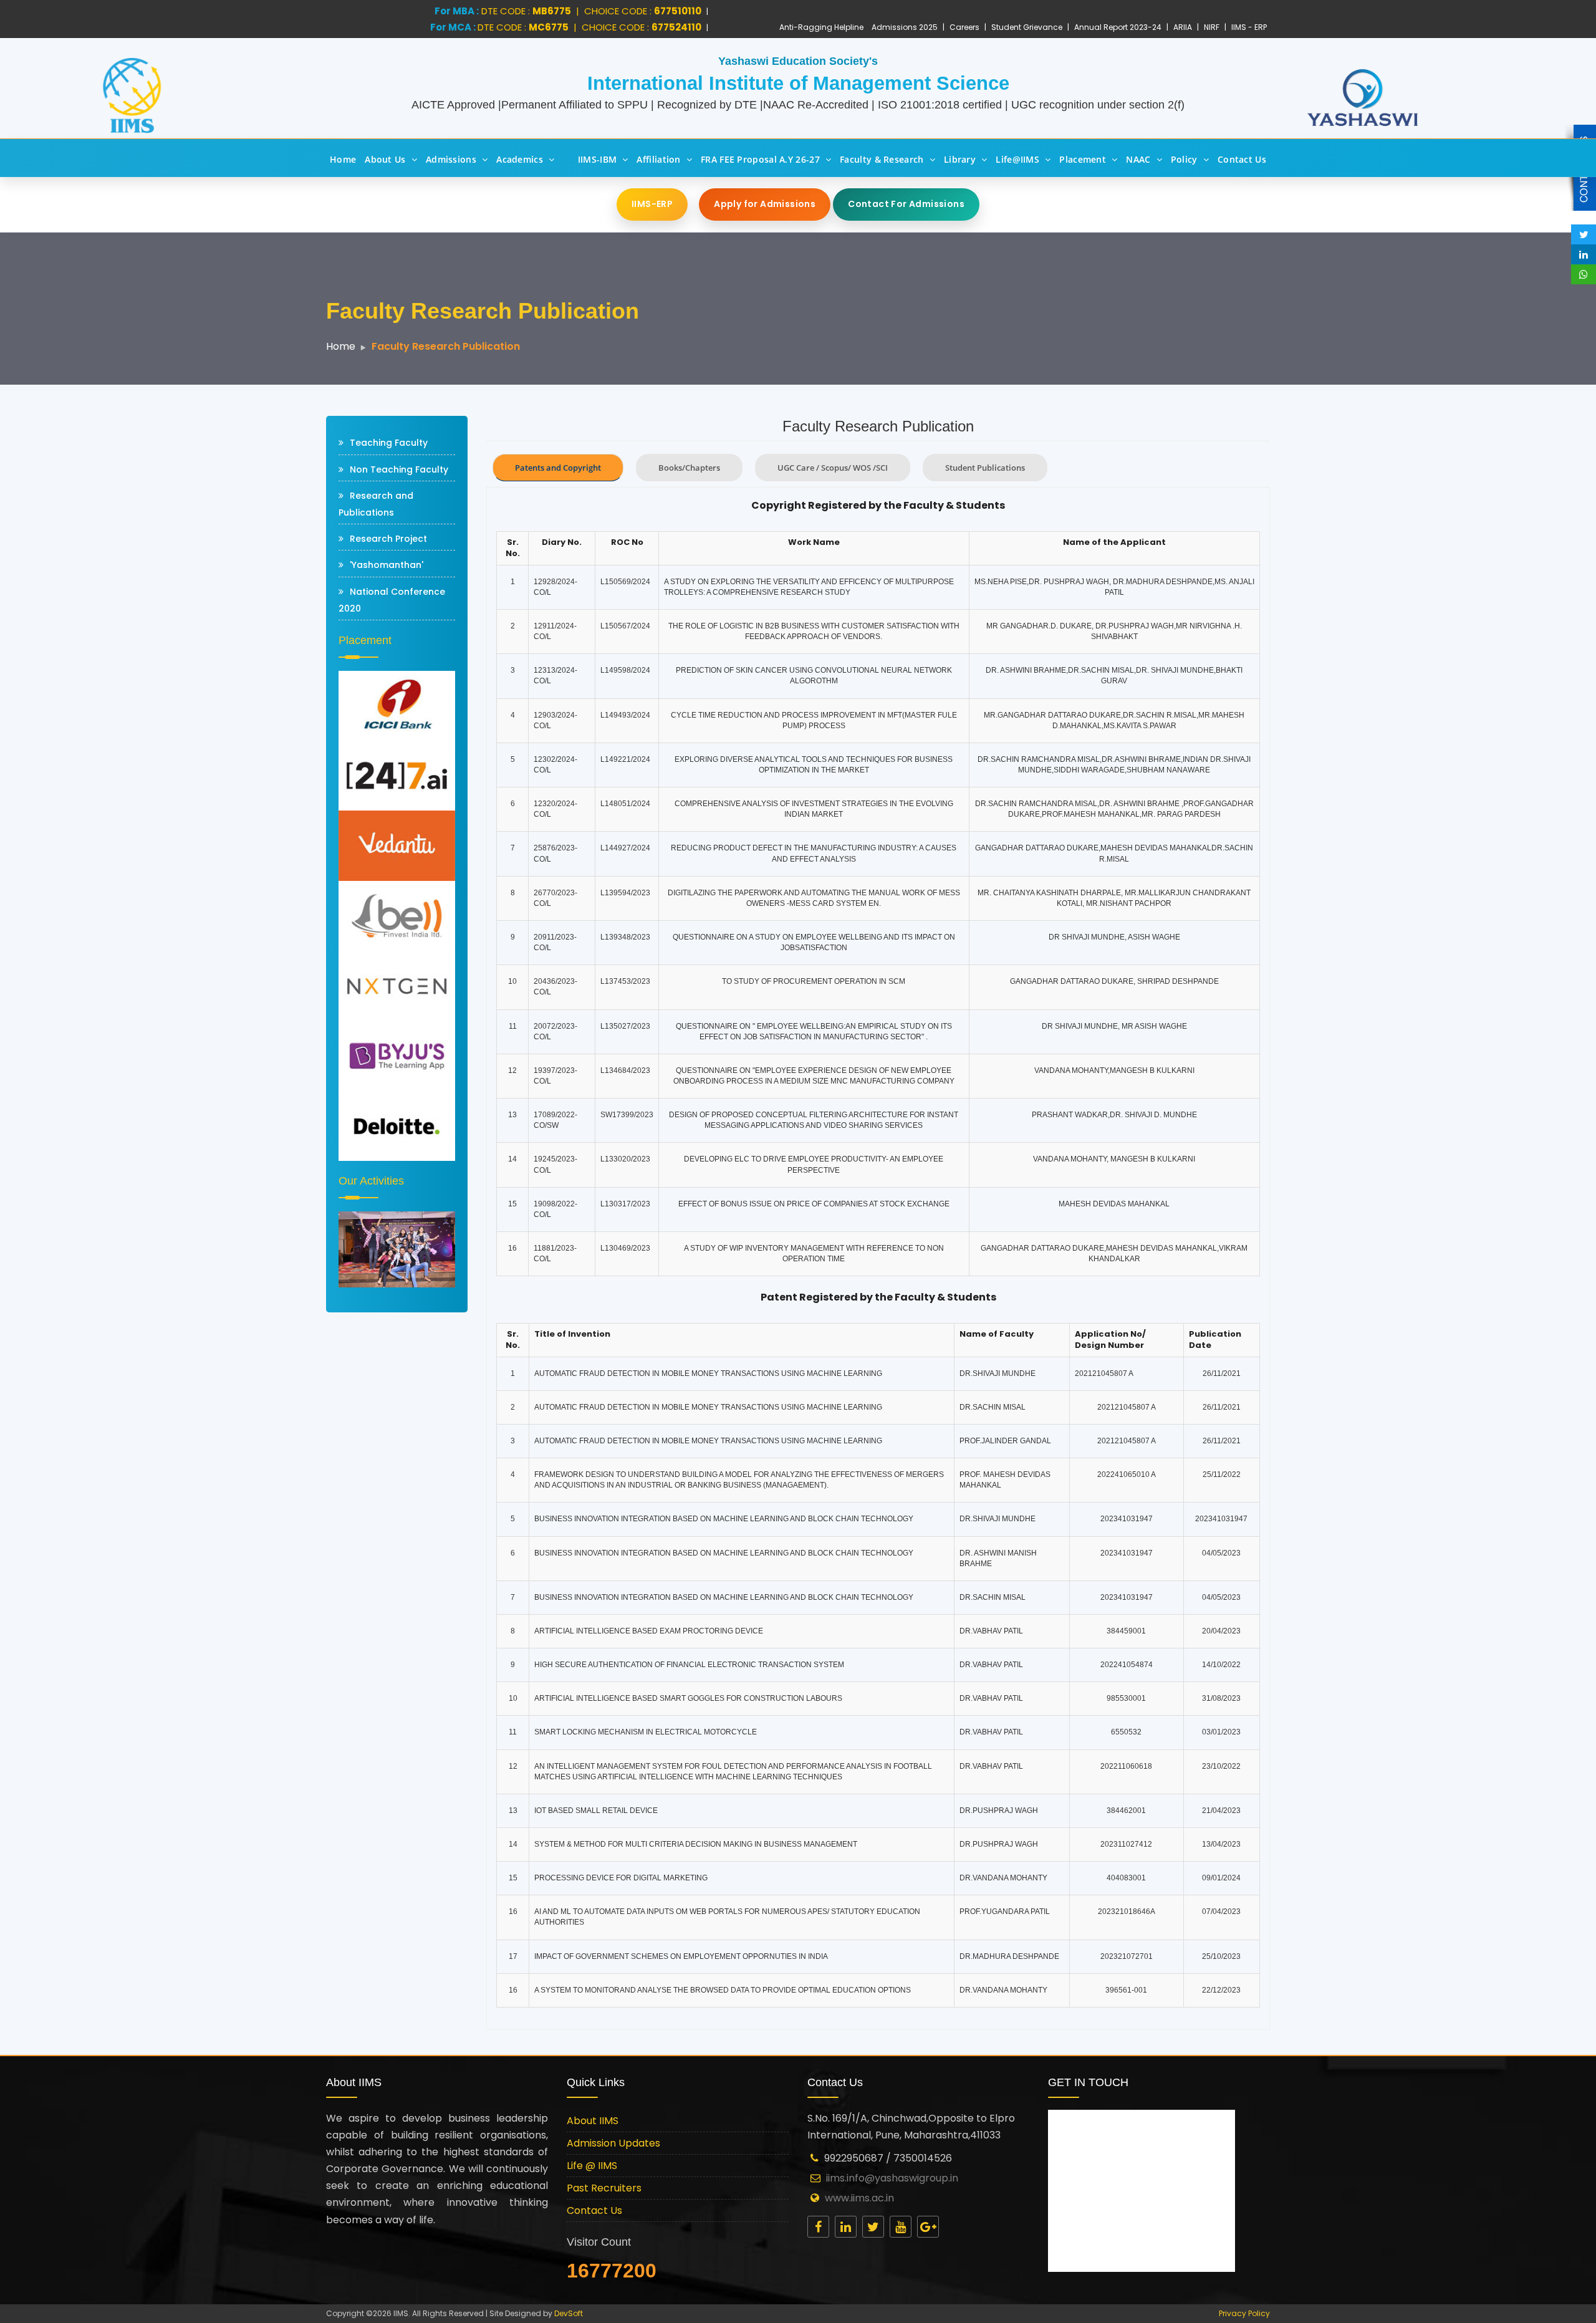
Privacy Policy (1244, 2313)
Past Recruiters (604, 2188)
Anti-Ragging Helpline (821, 27)
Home (343, 159)
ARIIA (1183, 27)
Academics (520, 159)
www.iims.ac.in (859, 2198)
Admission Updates (613, 2143)
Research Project (388, 539)
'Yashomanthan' (387, 565)
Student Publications (985, 468)
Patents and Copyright (558, 468)
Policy (1184, 159)
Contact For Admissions (906, 204)
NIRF (1212, 27)
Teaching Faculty (389, 443)
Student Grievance (1027, 27)
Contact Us (1242, 159)
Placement (1083, 159)
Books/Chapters (689, 468)
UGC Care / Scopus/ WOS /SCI (833, 468)
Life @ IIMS (592, 2166)
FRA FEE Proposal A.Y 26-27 (760, 159)
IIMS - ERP (1249, 27)
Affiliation (658, 159)
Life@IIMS (1017, 159)
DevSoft (569, 2313)
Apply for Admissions (765, 204)
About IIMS (593, 2121)
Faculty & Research (882, 159)
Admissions (451, 159)
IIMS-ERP (652, 204)
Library (960, 159)
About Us (385, 159)
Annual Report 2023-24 (1118, 27)
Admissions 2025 (905, 27)
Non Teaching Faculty (399, 469)
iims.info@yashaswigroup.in (892, 2178)
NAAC (1138, 159)
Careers (964, 27)
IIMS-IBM (597, 159)
